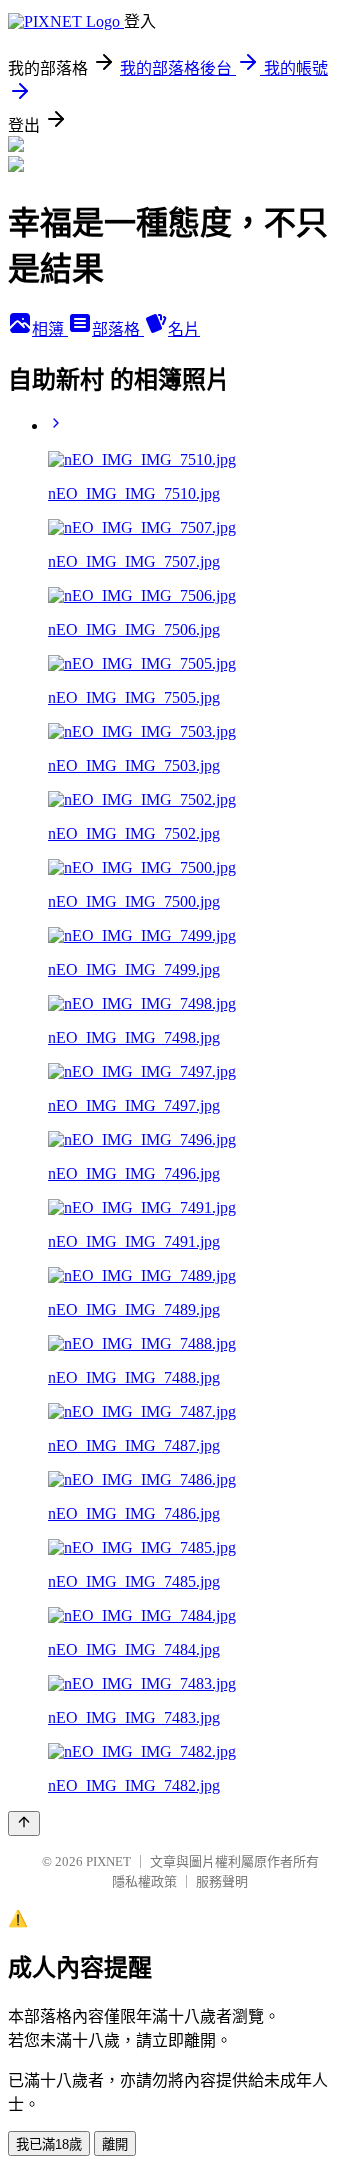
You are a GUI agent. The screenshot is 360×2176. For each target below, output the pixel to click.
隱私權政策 (144, 1881)
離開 (115, 2144)
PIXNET (108, 1861)
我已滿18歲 (49, 2144)
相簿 (50, 329)
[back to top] (24, 1823)
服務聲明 (222, 1881)
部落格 (118, 329)
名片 (184, 329)
